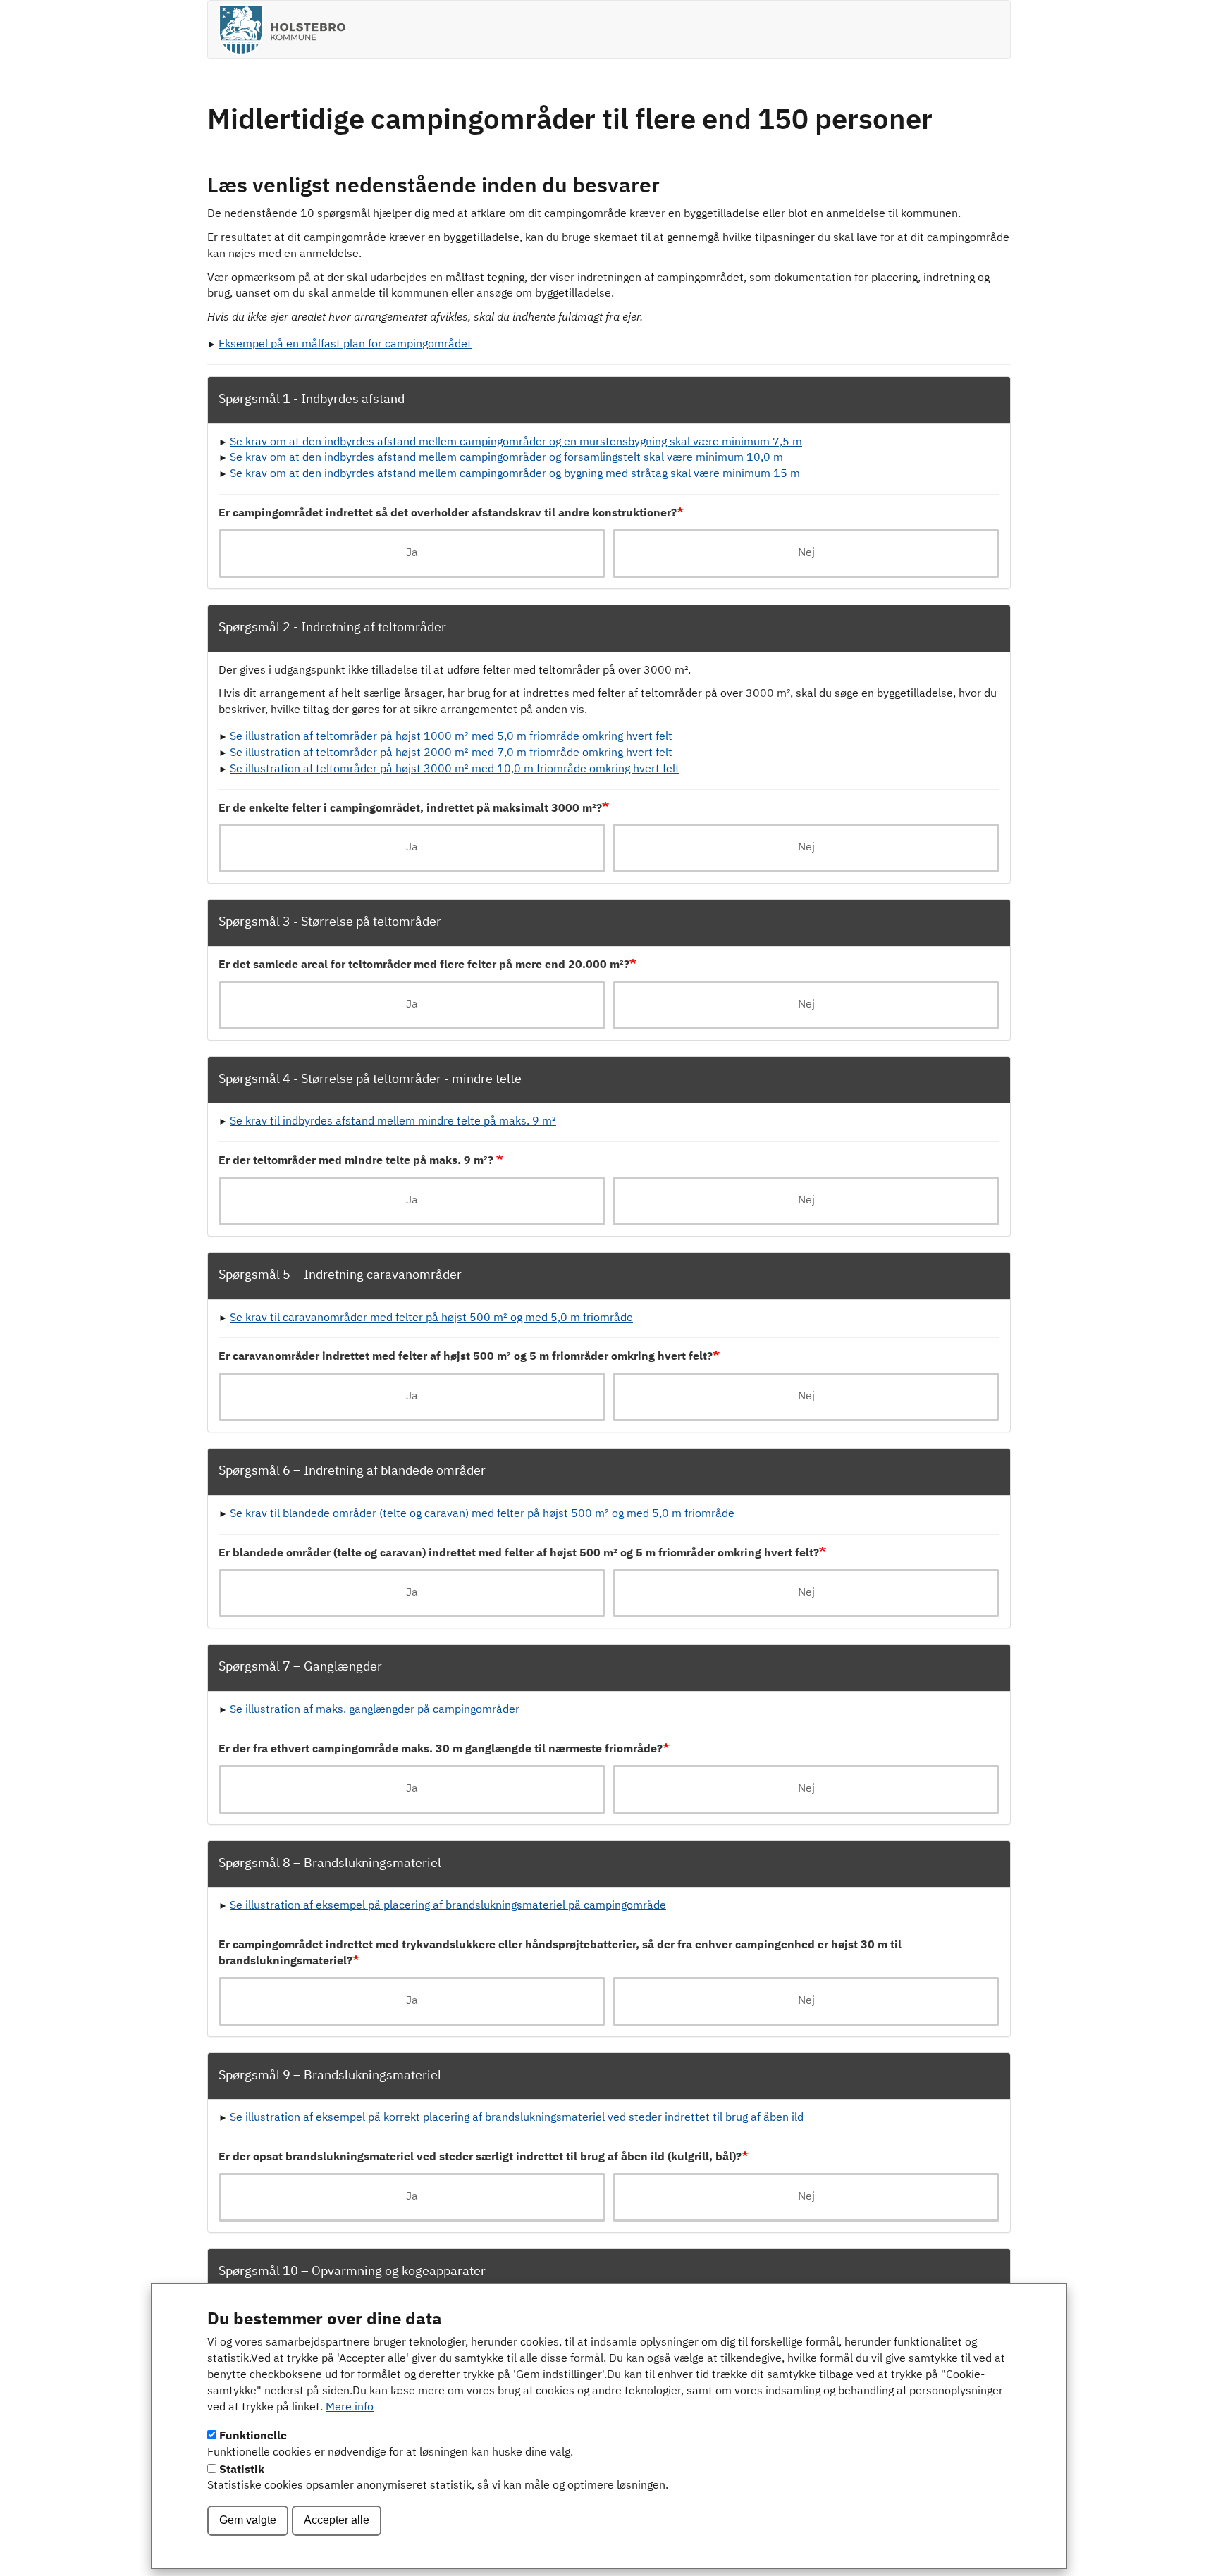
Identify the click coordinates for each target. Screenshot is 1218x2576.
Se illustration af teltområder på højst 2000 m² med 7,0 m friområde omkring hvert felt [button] (451, 753)
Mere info (350, 2408)
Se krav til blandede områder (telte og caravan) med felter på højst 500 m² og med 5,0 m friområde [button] (482, 1514)
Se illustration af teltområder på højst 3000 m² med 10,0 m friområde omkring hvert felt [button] (455, 769)
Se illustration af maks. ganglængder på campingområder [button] (375, 1710)
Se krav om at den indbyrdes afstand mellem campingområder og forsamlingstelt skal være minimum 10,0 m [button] (506, 458)
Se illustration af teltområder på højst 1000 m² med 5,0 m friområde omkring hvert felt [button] (451, 737)
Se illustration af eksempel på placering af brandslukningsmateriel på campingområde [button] (448, 1906)
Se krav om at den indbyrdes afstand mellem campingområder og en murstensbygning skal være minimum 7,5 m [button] (516, 442)
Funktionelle (253, 2436)
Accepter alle (337, 2520)
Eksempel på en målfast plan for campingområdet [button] (345, 345)
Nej (806, 553)
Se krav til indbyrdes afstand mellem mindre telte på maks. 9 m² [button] (393, 1122)
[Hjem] (287, 30)
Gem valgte (248, 2520)
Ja (412, 553)
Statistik (242, 2470)
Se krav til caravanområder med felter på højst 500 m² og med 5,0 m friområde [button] (431, 1318)
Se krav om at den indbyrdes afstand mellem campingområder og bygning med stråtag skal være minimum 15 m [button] (515, 474)
